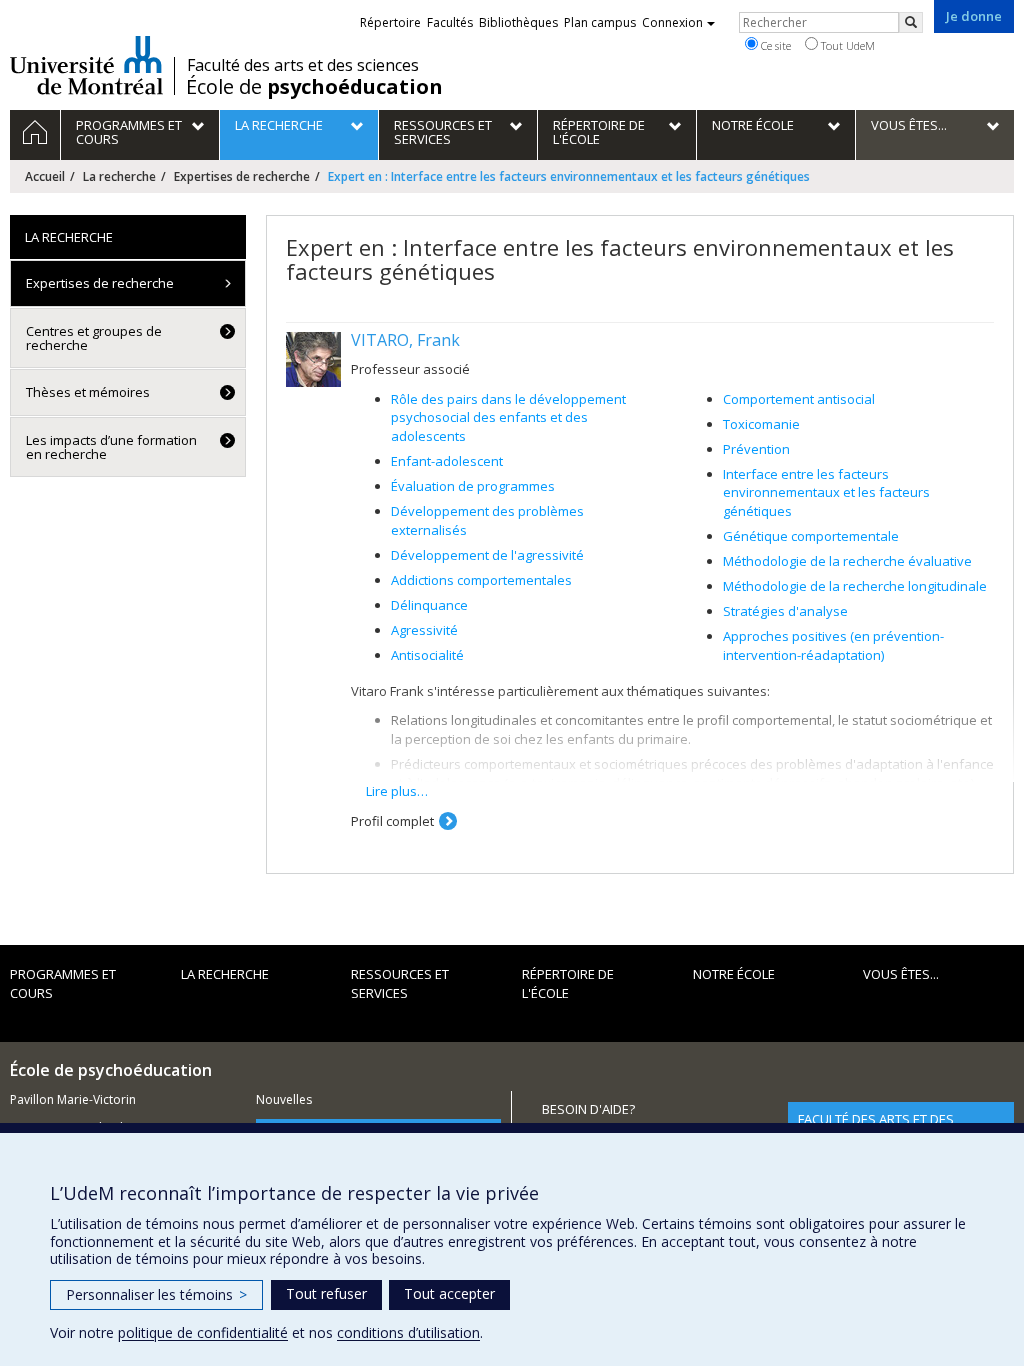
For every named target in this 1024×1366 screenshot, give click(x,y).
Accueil (45, 176)
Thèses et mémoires (88, 392)
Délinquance (429, 605)
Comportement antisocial (799, 399)
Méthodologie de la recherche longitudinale (855, 586)
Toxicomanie (761, 424)
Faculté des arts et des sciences (303, 65)
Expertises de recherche (242, 176)
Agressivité (424, 630)
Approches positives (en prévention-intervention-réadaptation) (833, 645)
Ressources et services (400, 983)
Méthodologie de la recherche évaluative (847, 561)
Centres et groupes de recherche (94, 338)
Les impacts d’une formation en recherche (111, 447)
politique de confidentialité (203, 1332)
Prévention (756, 449)
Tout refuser (326, 1293)
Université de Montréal (86, 65)
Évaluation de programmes (473, 486)
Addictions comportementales (481, 580)
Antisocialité (427, 655)
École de (314, 87)
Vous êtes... (901, 974)
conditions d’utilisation (408, 1332)
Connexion (672, 22)
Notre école (734, 974)
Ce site (774, 45)
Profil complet (392, 821)
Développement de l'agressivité (487, 555)
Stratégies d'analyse (785, 611)
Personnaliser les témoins (156, 1294)
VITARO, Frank (405, 340)
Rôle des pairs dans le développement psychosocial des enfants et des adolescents (508, 417)
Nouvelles (284, 1099)
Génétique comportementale (811, 536)
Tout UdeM (846, 45)
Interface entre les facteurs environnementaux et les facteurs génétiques (826, 492)
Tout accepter (449, 1293)
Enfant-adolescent (447, 461)
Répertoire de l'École (568, 983)
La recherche (119, 176)
